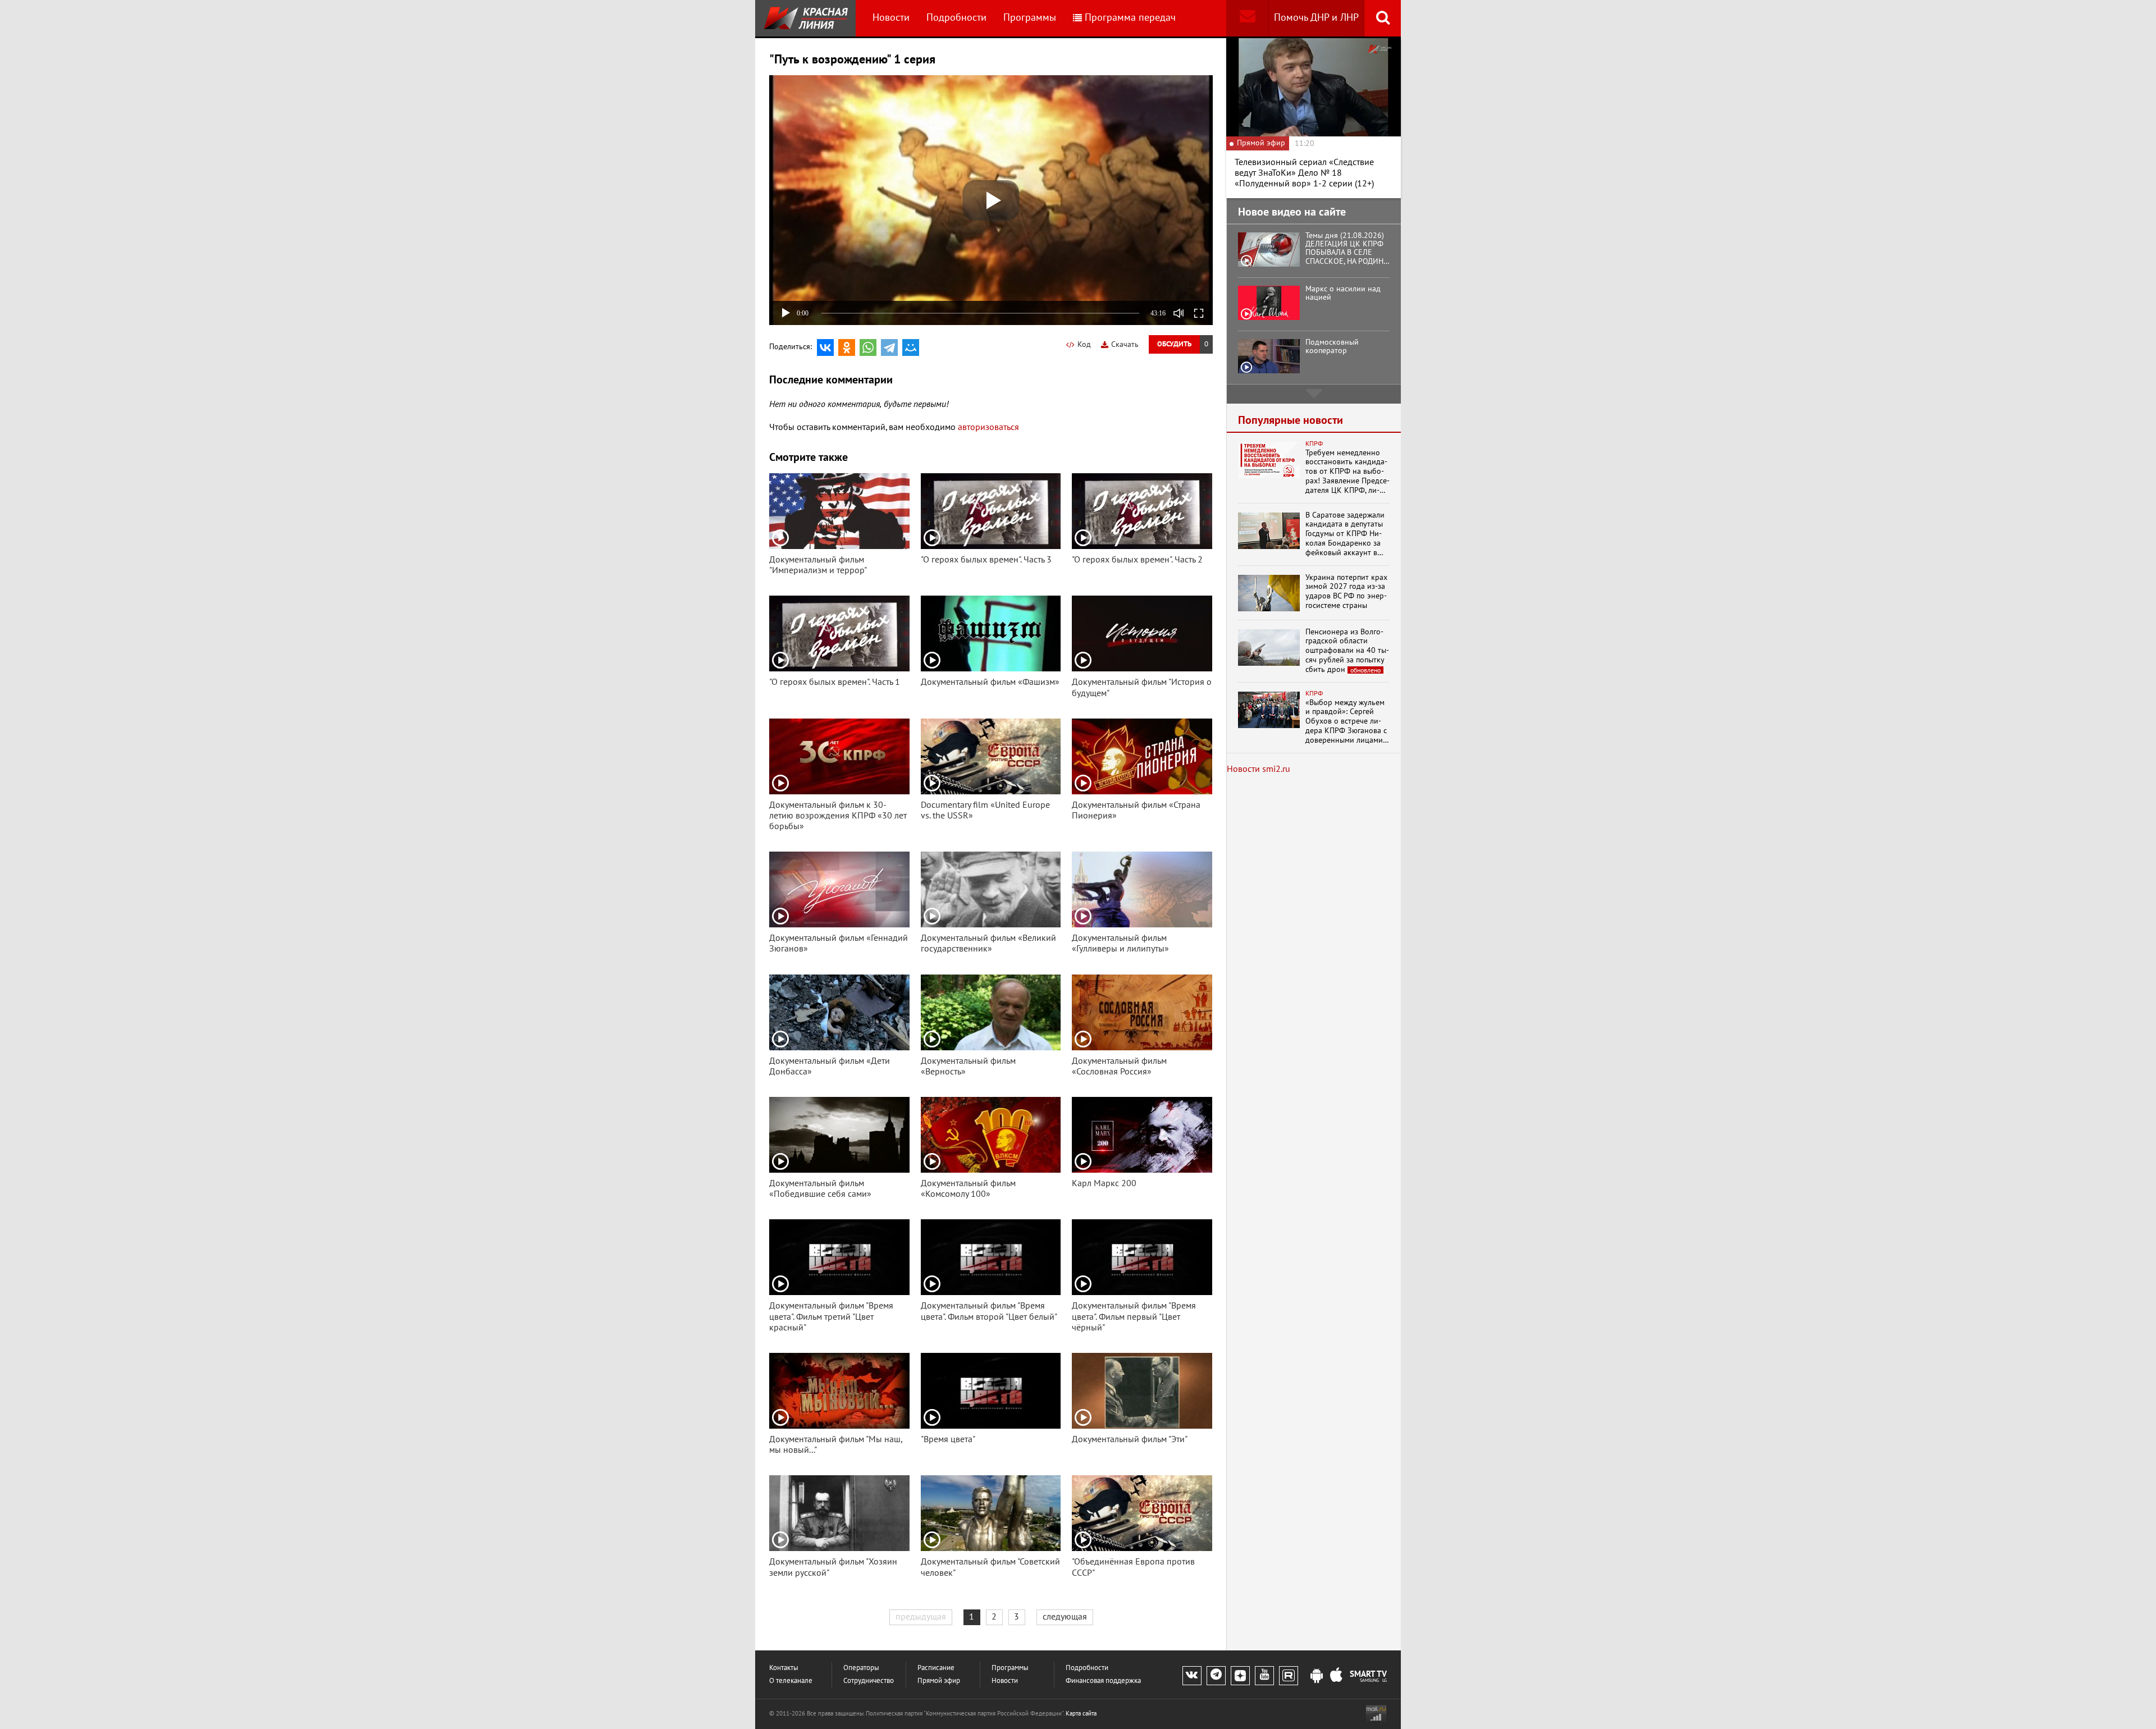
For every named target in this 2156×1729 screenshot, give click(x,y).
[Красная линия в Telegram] (1216, 1676)
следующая (1065, 1617)
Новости (891, 18)
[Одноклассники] (847, 347)
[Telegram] (889, 347)
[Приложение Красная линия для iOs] (1336, 1676)
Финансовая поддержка (1103, 1681)
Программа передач (1130, 18)
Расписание (936, 1668)
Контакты (784, 1668)
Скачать (1125, 344)
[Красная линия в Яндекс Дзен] (1240, 1676)
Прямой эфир (939, 1681)
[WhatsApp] (868, 347)
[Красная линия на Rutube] (1289, 1676)
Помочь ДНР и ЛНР (1316, 18)
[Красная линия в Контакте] (1192, 1676)
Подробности (956, 18)
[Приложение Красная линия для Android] (1317, 1676)
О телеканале (791, 1681)
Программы (1030, 18)
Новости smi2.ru (1259, 769)
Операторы (861, 1668)
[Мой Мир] (911, 347)
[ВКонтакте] (825, 347)
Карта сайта (1081, 1714)
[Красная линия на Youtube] (1264, 1676)
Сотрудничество (869, 1681)
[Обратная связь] (1247, 18)
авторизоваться (988, 427)
